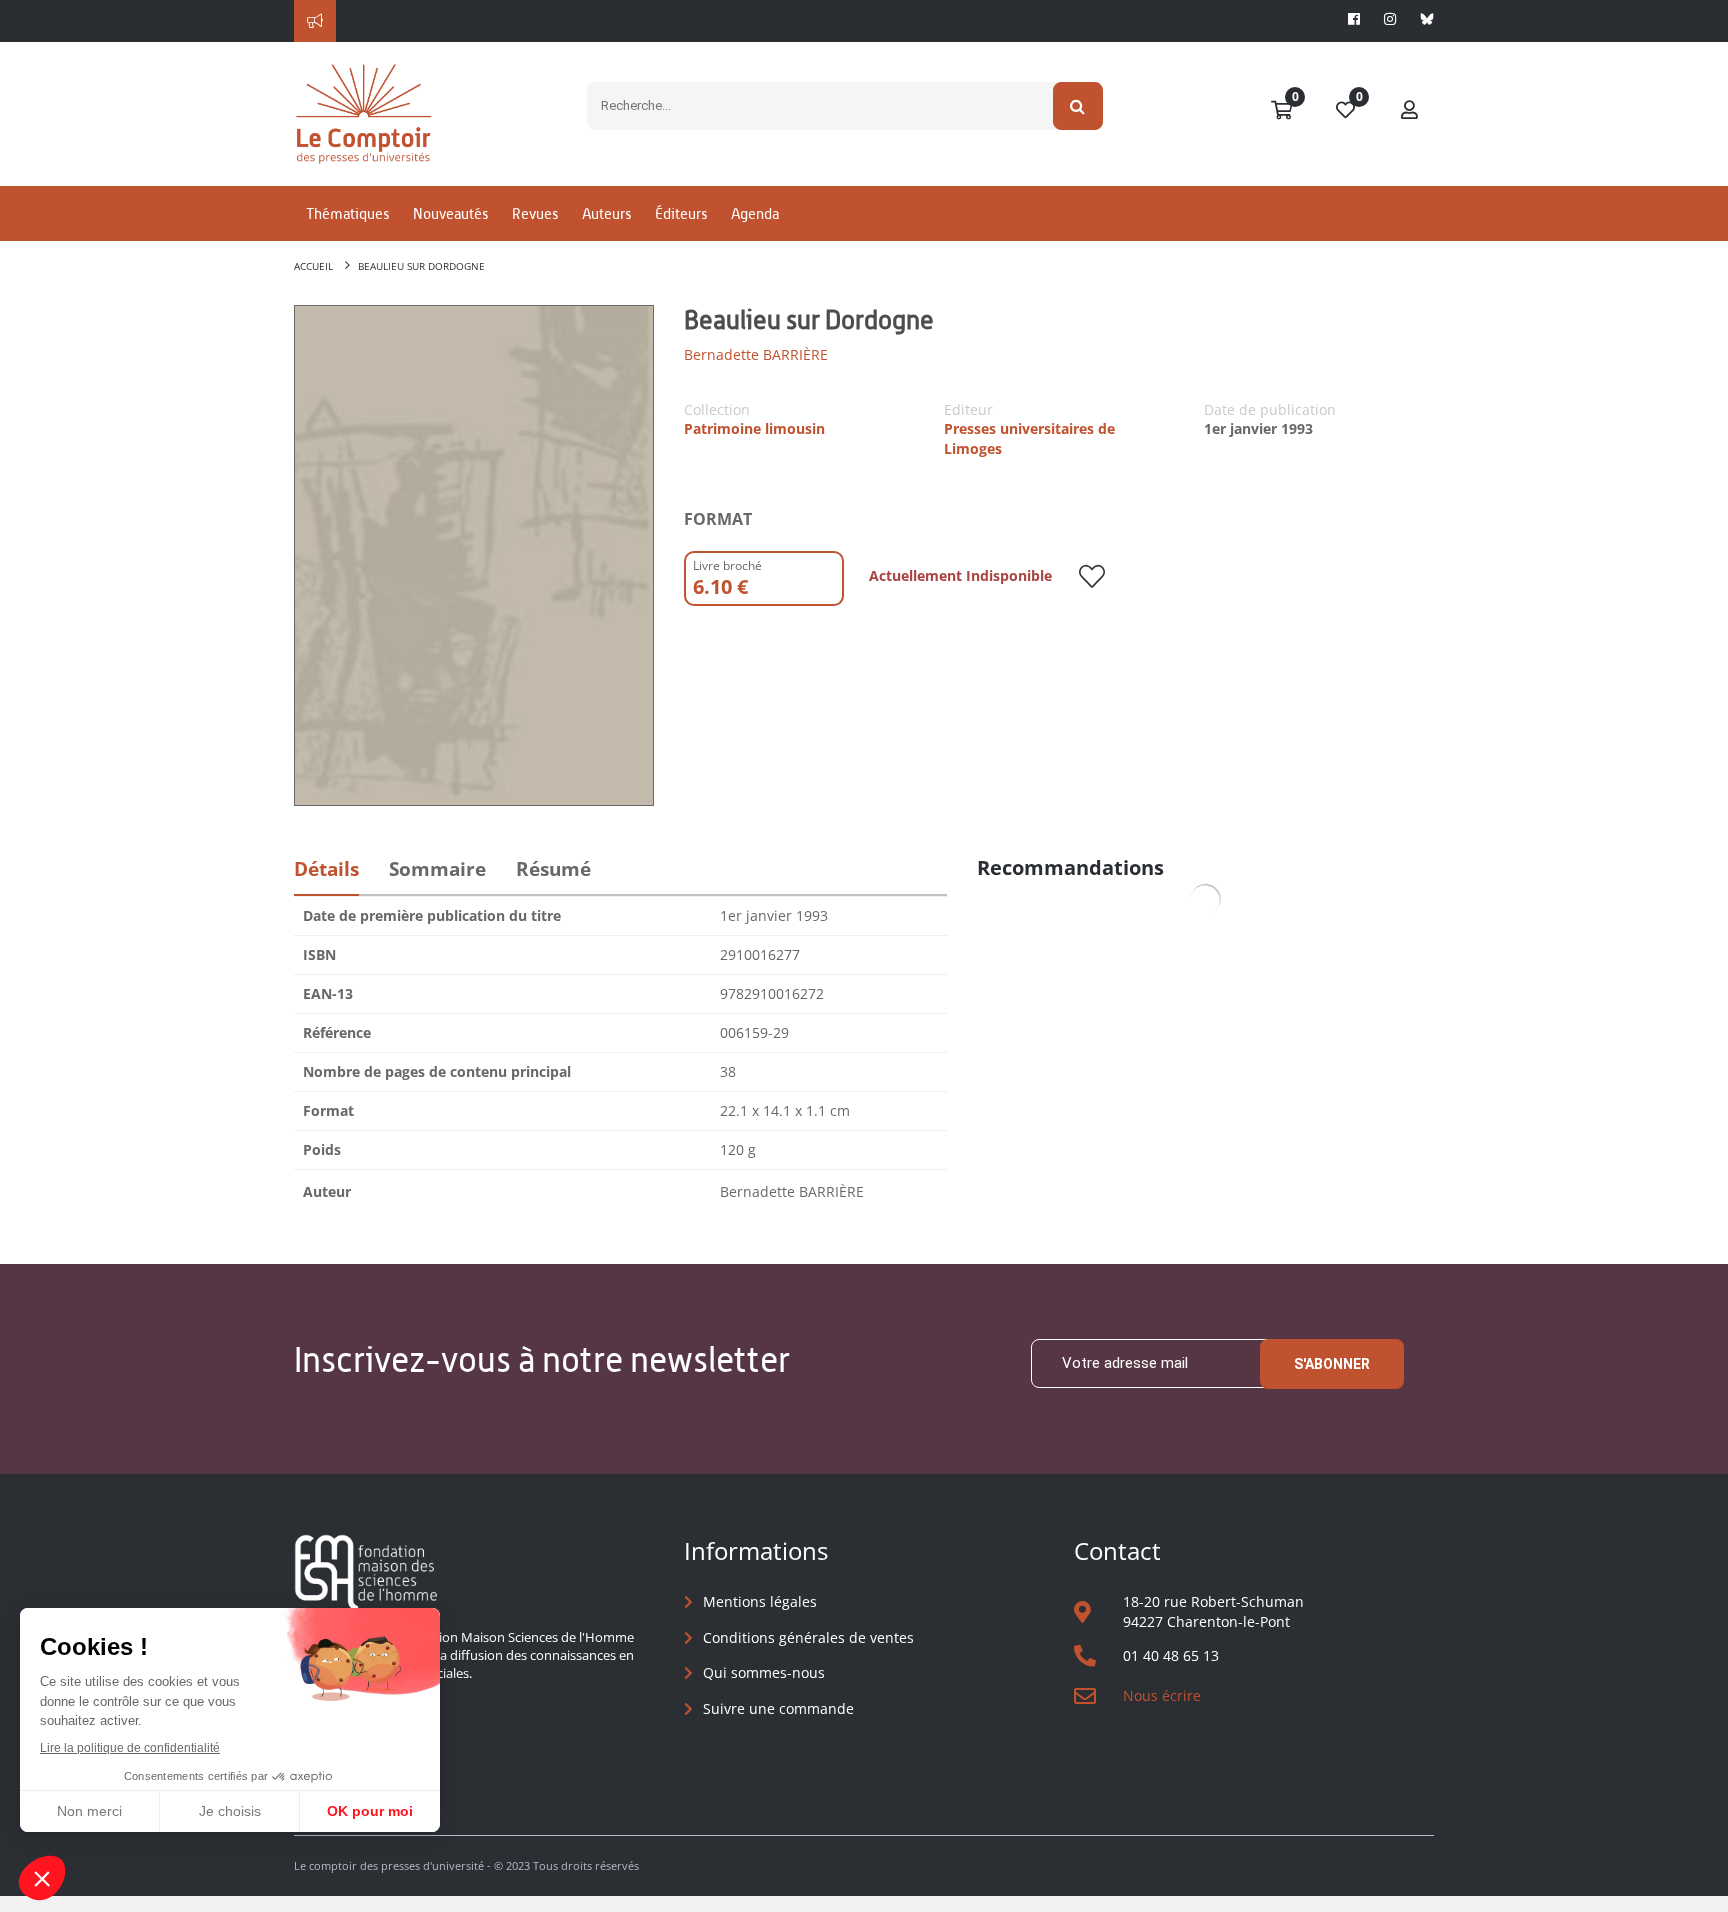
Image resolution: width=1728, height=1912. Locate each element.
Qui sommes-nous (764, 1672)
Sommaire (437, 869)
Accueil (313, 266)
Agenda (755, 213)
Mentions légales (760, 1601)
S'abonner (1332, 1364)
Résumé (553, 869)
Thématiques (347, 213)
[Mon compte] (1410, 111)
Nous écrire (1162, 1695)
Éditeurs (681, 213)
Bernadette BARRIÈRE (756, 354)
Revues (535, 213)
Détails (326, 869)
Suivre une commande (778, 1708)
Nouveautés (450, 213)
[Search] (1078, 106)
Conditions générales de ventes (808, 1637)
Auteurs (606, 213)
